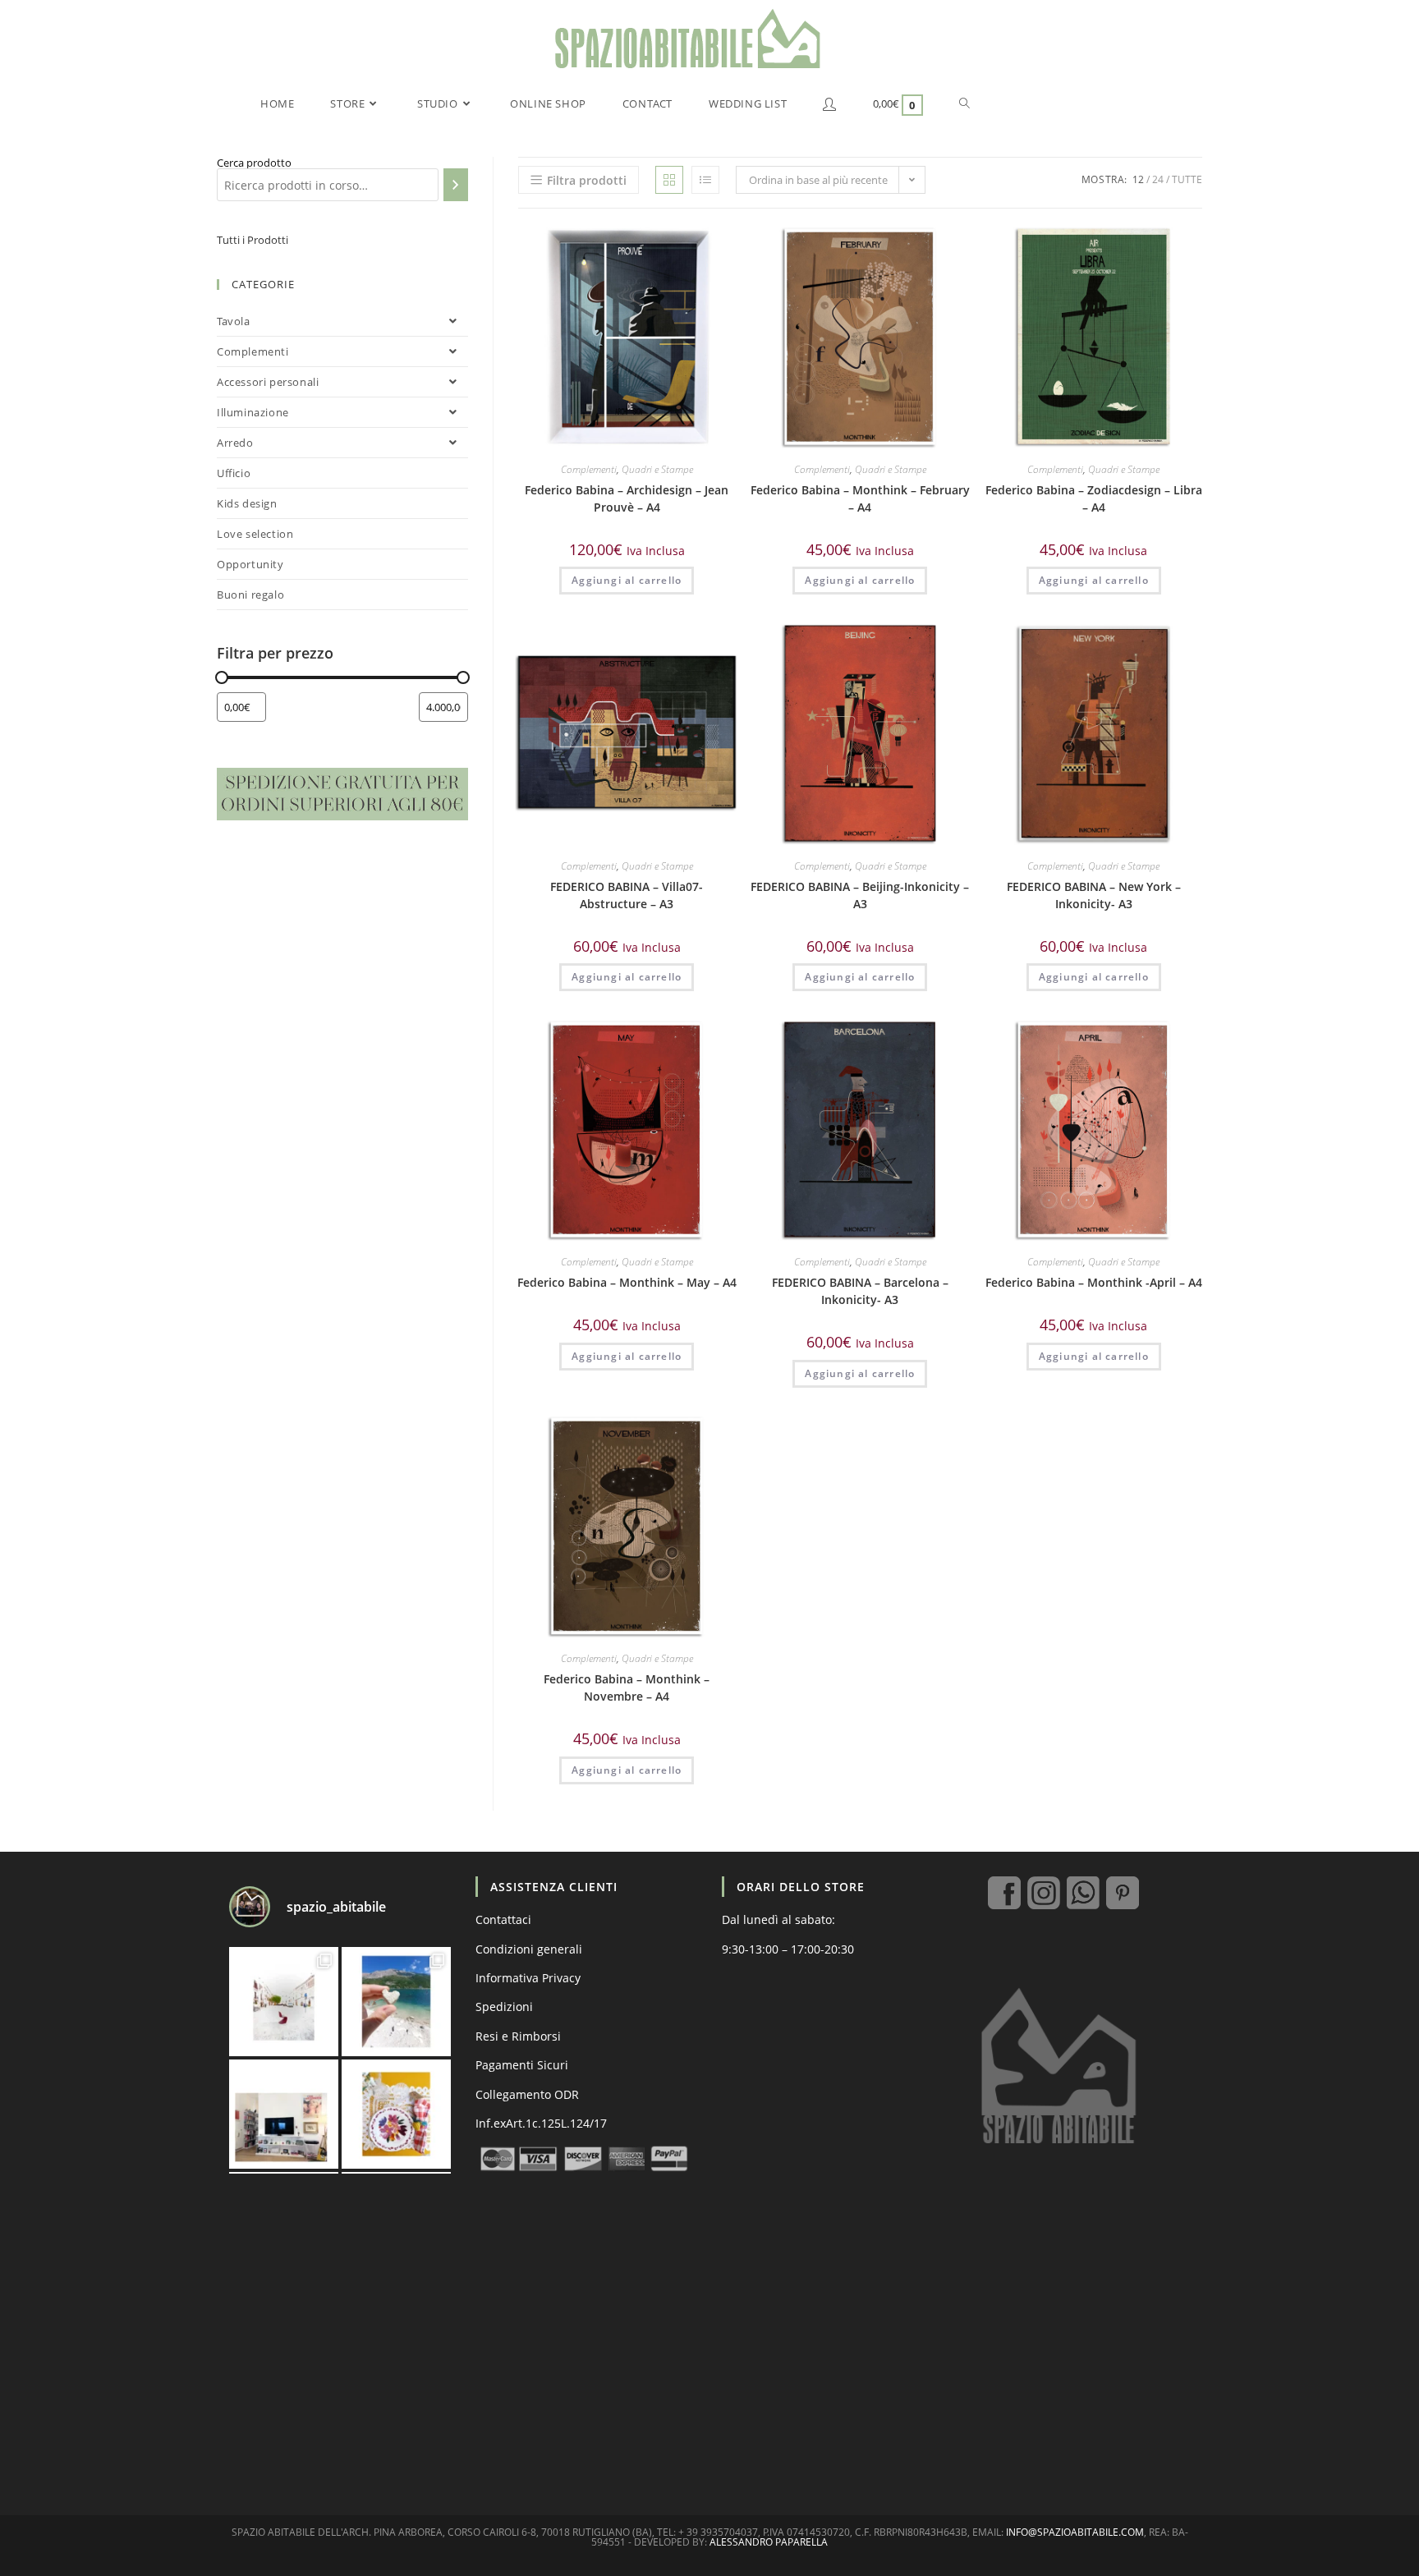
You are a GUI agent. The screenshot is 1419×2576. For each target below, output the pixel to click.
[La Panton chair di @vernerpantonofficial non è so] (284, 2002)
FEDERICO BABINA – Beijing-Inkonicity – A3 (860, 895)
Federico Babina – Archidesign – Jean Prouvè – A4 (627, 498)
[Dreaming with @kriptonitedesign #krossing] (284, 2114)
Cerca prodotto (254, 163)
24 (1158, 179)
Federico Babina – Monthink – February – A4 (860, 498)
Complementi (589, 469)
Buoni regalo (250, 595)
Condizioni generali (529, 1949)
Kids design (247, 503)
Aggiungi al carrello (627, 580)
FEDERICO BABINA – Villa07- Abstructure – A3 (627, 895)
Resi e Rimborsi (518, 2036)
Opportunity (250, 564)
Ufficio (234, 473)
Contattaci (503, 1919)
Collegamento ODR (527, 2094)
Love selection (255, 534)
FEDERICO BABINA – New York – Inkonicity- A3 (1094, 895)
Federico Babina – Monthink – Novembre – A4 (627, 1687)
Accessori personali (268, 382)
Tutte (1187, 179)
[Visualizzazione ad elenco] (705, 180)
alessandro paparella (769, 2542)
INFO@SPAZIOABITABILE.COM (1075, 2532)
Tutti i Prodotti (253, 240)
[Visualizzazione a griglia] (669, 180)
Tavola (234, 321)
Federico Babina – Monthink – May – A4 (627, 1282)
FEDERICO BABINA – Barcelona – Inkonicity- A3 (860, 1291)
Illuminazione (253, 412)
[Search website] (964, 103)
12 (1138, 179)
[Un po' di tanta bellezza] (396, 2002)
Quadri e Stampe (657, 469)
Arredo (235, 443)
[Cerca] (456, 185)
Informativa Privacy (528, 1978)
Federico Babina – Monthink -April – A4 (1094, 1282)
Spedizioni (504, 2007)
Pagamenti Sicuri (522, 2065)
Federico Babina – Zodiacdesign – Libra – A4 (1094, 498)
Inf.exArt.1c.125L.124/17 (541, 2123)
